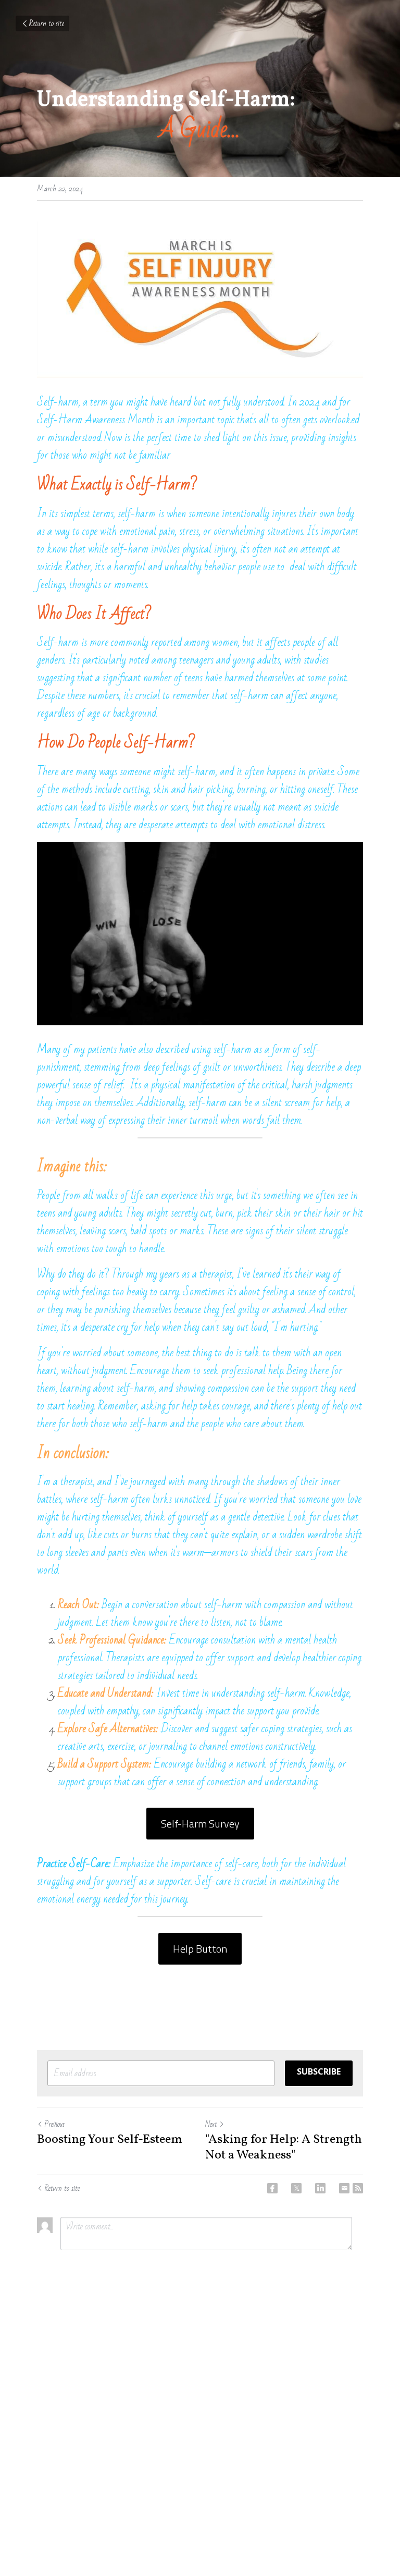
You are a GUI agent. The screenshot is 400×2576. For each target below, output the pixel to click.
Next (211, 2124)
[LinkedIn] (320, 2188)
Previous (54, 2124)
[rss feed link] (358, 2188)
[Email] (344, 2188)
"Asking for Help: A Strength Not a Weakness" (284, 2148)
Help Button (200, 1949)
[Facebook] (272, 2188)
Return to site (47, 23)
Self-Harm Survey (200, 1824)
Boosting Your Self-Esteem (110, 2140)
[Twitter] (296, 2188)
